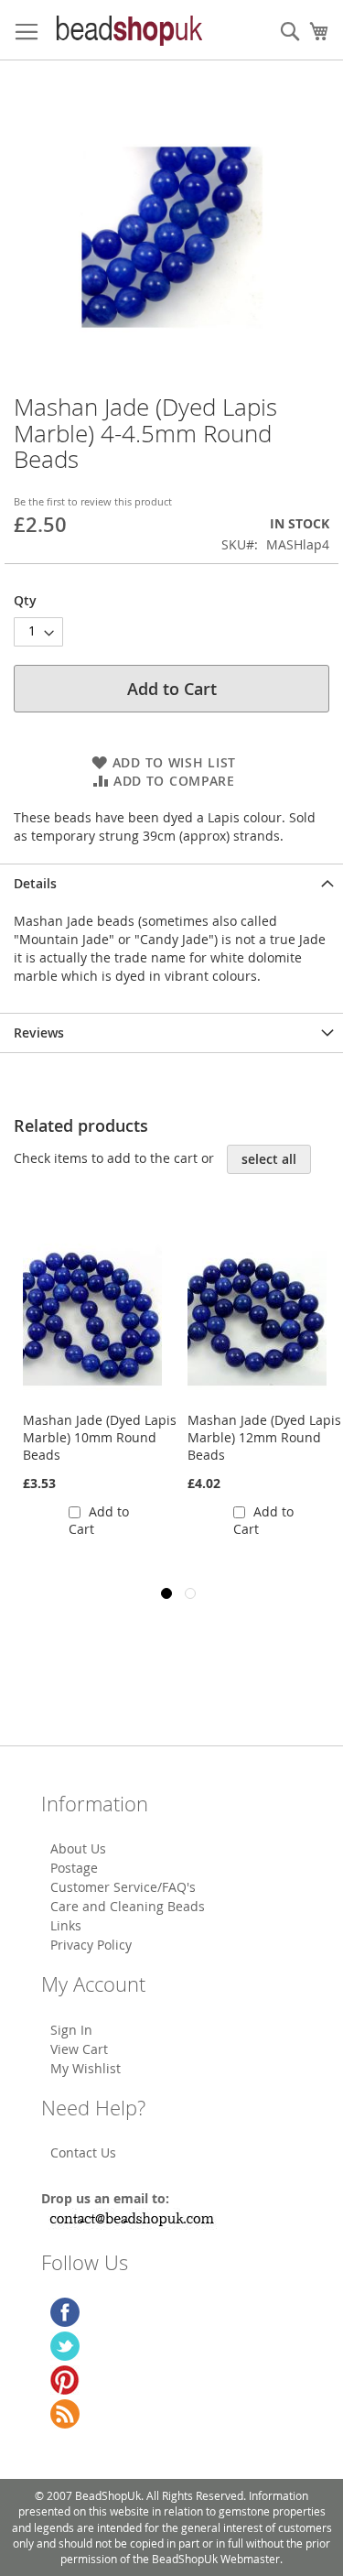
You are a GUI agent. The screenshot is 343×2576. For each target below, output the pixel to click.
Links (66, 1925)
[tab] (171, 883)
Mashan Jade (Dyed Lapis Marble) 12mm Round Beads (264, 1437)
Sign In (71, 2030)
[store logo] (128, 30)
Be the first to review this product (93, 501)
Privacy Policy (91, 1945)
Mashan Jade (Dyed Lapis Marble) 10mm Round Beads (100, 1437)
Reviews (39, 1033)
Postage (74, 1868)
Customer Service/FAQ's (123, 1887)
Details (35, 883)
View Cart (79, 2049)
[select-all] (269, 1159)
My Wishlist (86, 2068)
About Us (78, 1848)
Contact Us (83, 2152)
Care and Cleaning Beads (128, 1906)
